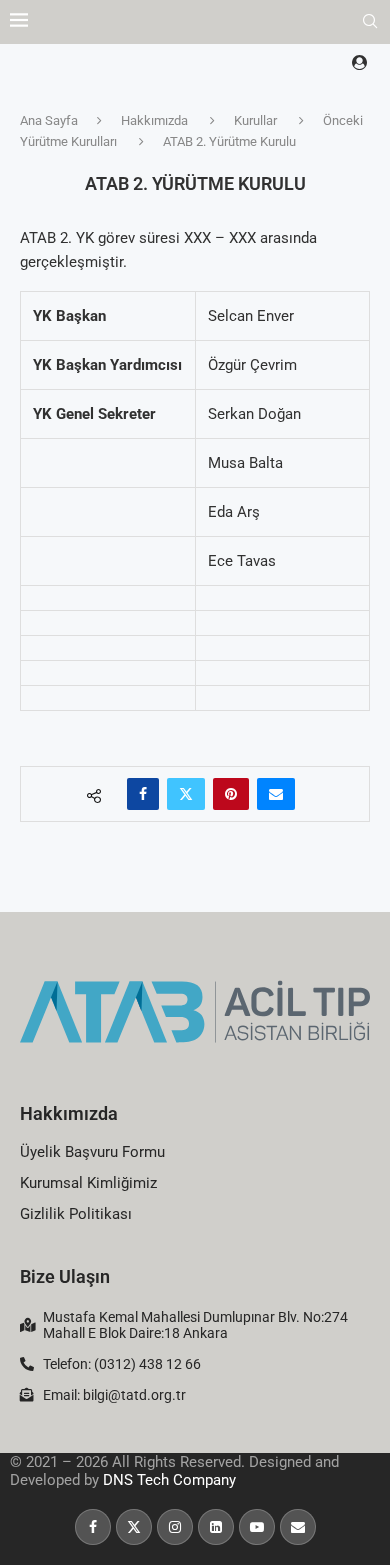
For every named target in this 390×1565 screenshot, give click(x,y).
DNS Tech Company (169, 1480)
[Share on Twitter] (186, 794)
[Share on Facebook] (143, 794)
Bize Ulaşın (65, 1276)
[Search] (370, 22)
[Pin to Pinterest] (231, 794)
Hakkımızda (154, 120)
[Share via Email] (276, 794)
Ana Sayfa (49, 120)
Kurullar (255, 120)
